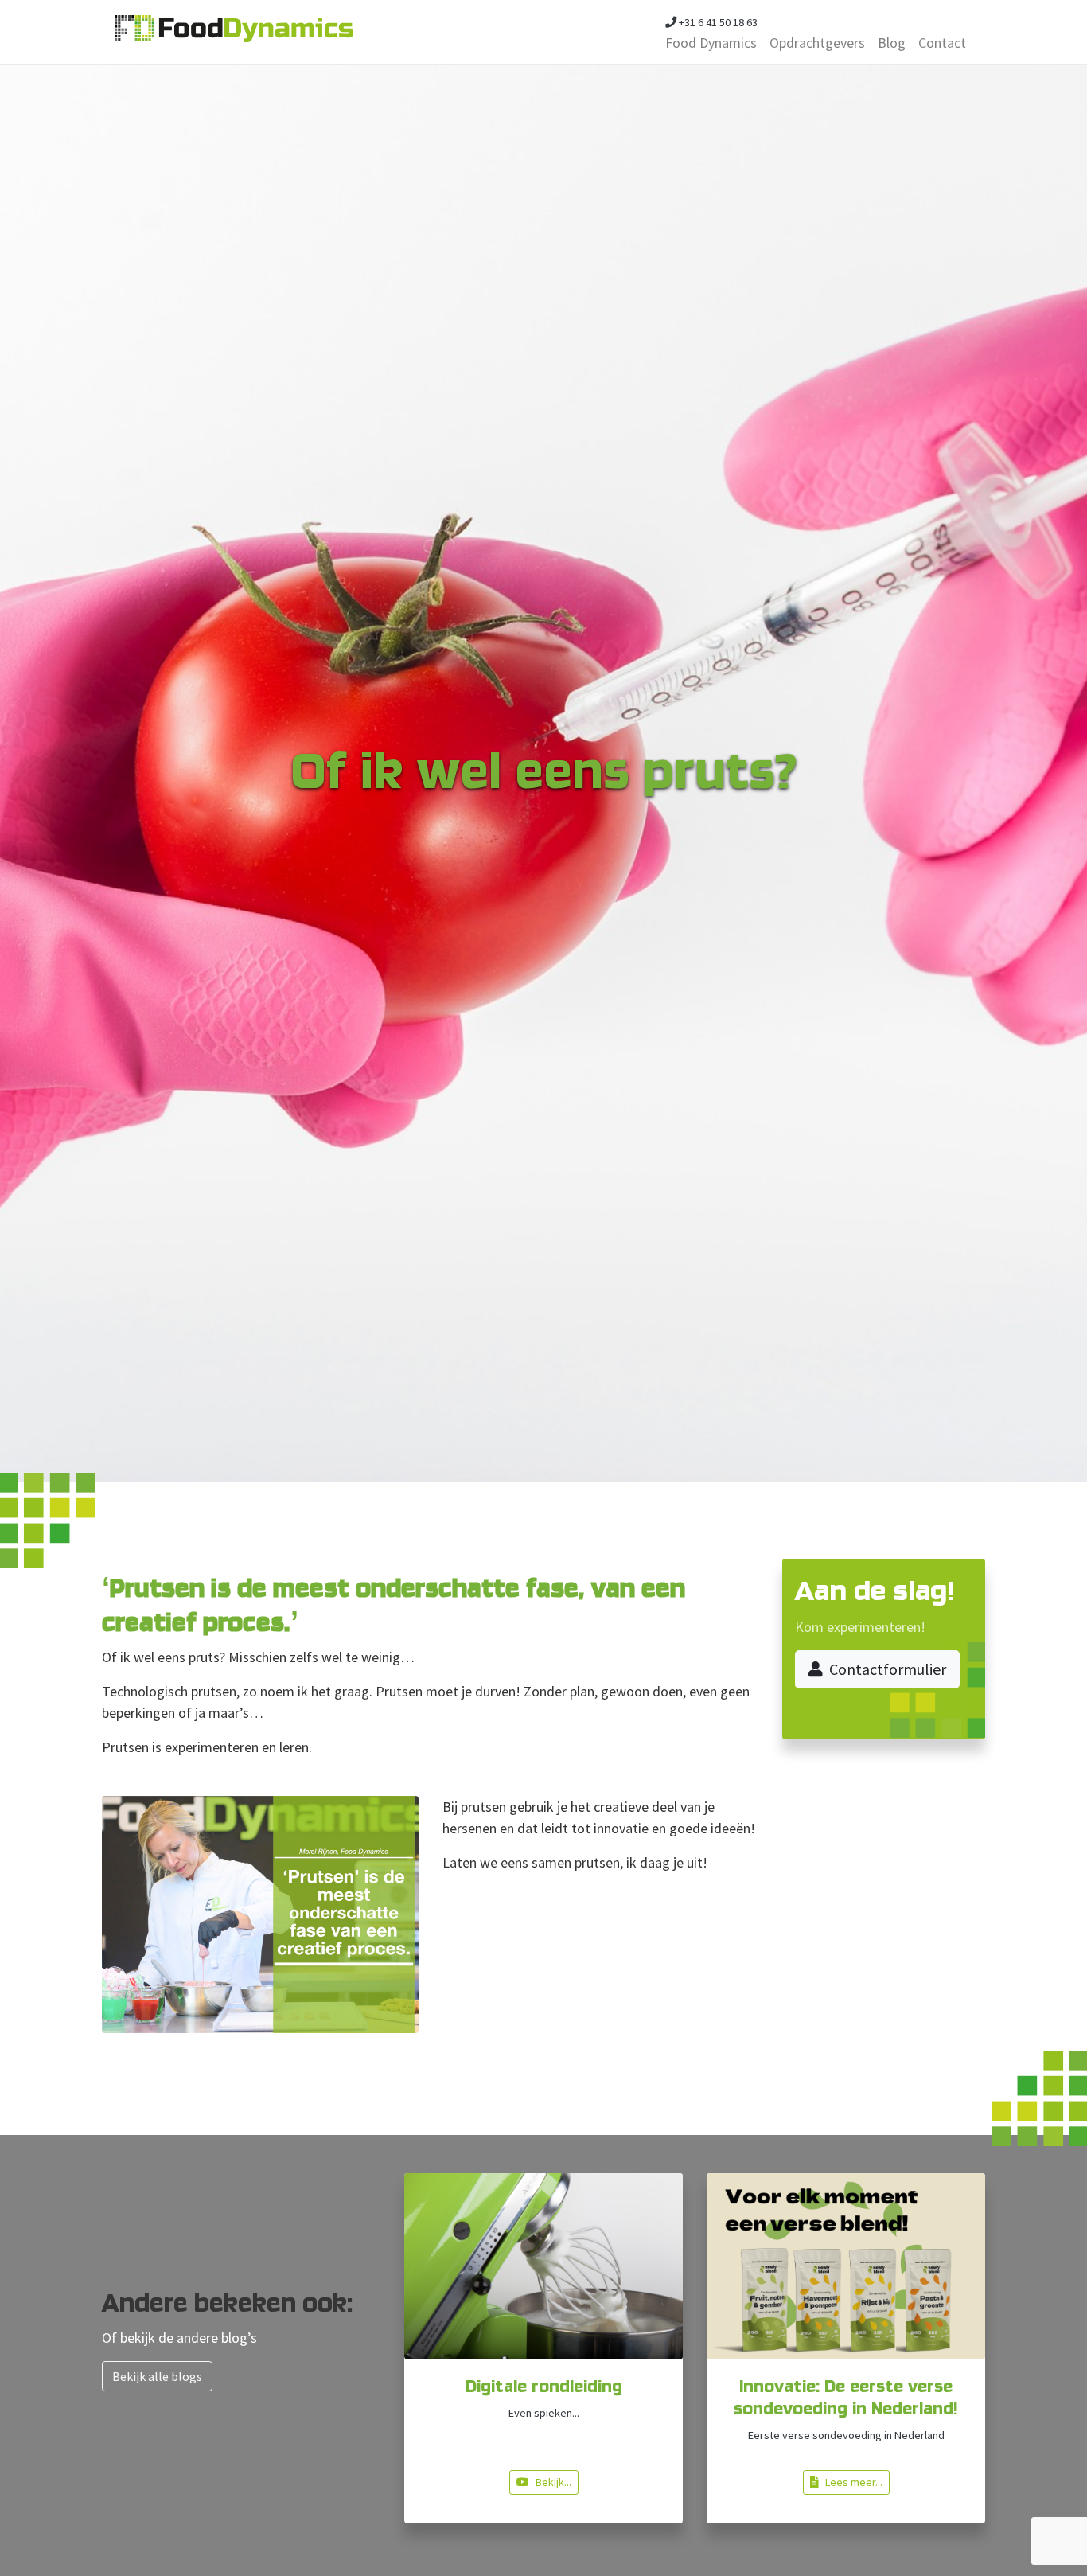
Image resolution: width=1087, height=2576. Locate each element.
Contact (942, 43)
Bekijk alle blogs (157, 2376)
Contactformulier (888, 1669)
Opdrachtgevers (817, 43)
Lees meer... (854, 2482)
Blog (892, 43)
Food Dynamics (711, 43)
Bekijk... (553, 2482)
